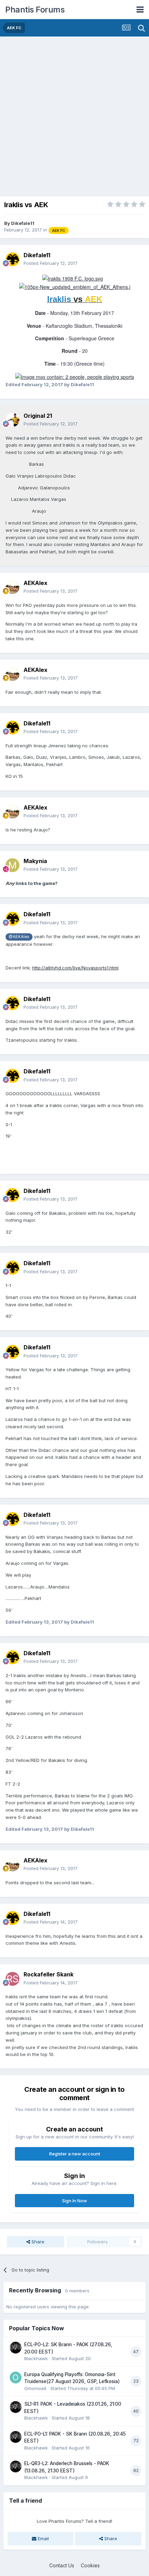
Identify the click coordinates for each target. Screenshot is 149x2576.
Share (37, 2242)
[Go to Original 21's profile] (12, 420)
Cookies (90, 2565)
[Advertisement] (74, 115)
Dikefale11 (23, 223)
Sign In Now (74, 2201)
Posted (51, 263)
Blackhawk (36, 2358)
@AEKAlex (19, 937)
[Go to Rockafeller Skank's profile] (12, 1979)
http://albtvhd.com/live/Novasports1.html (75, 968)
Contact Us (62, 2565)
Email (43, 2538)
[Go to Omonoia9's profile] (16, 2378)
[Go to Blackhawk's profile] (16, 2348)
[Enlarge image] (73, 278)
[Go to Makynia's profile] (12, 865)
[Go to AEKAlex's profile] (12, 587)
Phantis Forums (35, 10)
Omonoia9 (35, 2388)
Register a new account (75, 2154)
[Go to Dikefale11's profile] (12, 259)
